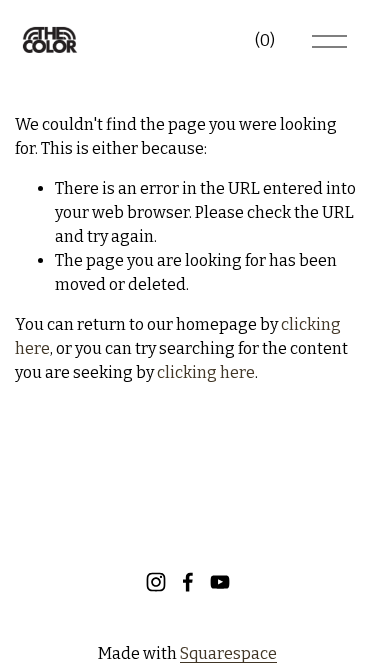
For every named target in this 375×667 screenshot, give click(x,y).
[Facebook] (188, 582)
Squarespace (228, 653)
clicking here (206, 372)
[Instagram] (156, 582)
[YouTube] (220, 582)
